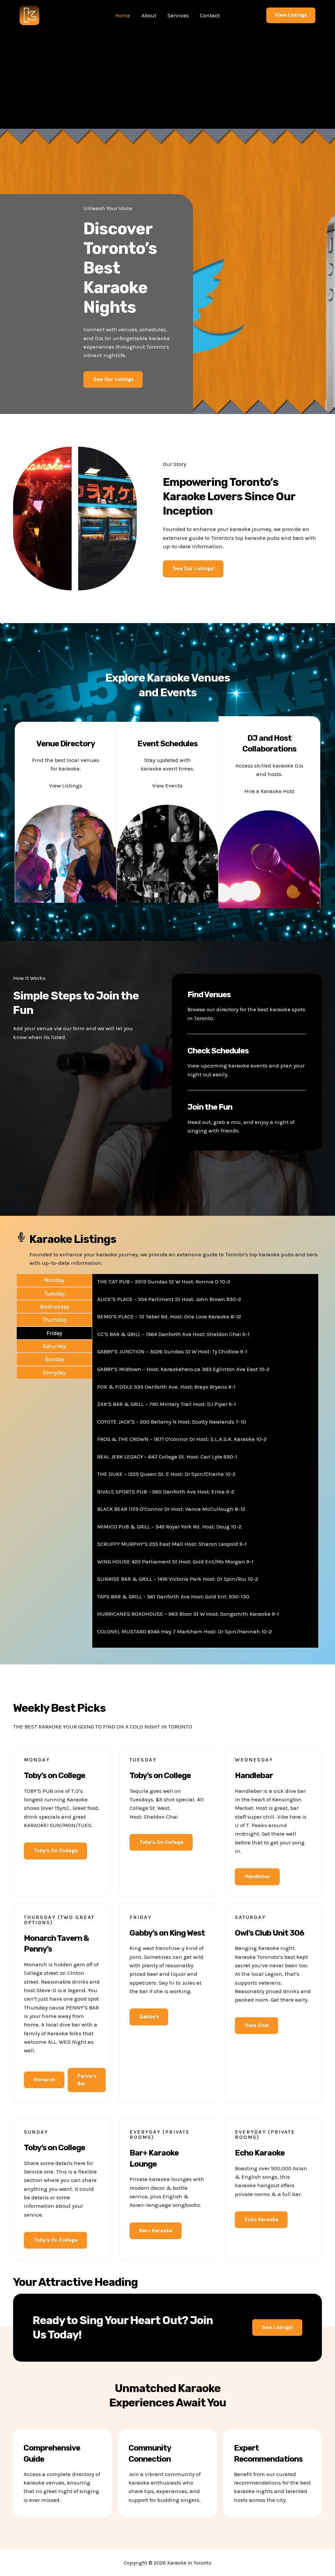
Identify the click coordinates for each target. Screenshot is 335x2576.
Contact (210, 15)
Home (123, 15)
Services (178, 15)
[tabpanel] (205, 1461)
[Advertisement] (167, 80)
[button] (291, 15)
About (149, 15)
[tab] (54, 1280)
